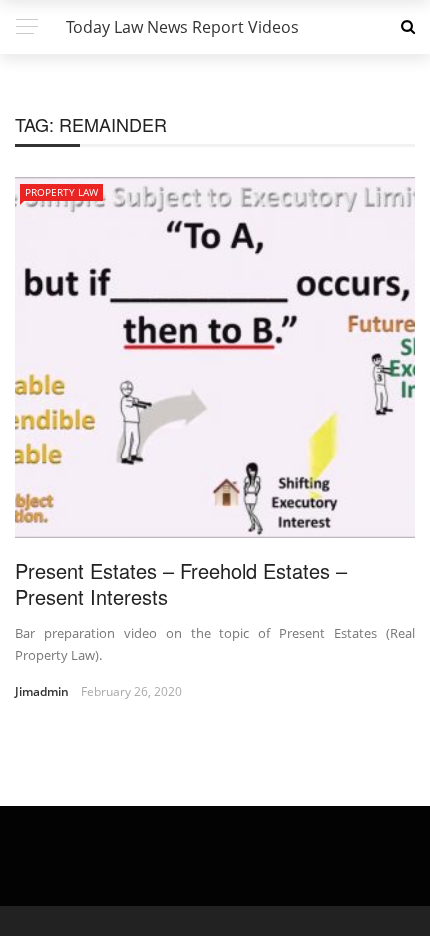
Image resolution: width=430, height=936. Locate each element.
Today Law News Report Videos (182, 27)
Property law (61, 192)
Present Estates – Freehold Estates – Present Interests (181, 583)
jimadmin (42, 691)
